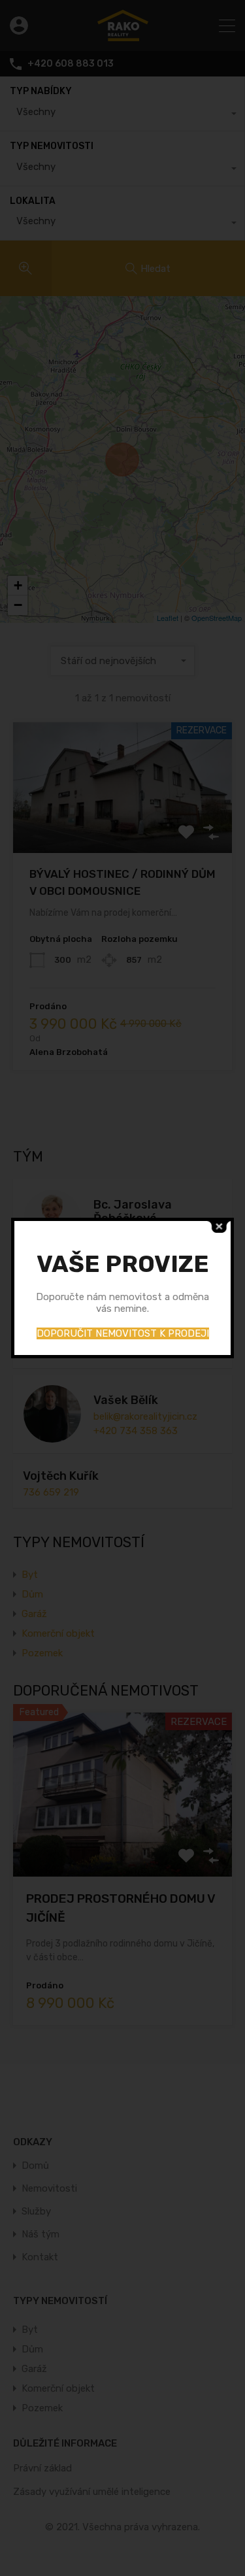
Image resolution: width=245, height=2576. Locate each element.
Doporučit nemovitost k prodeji (123, 1333)
